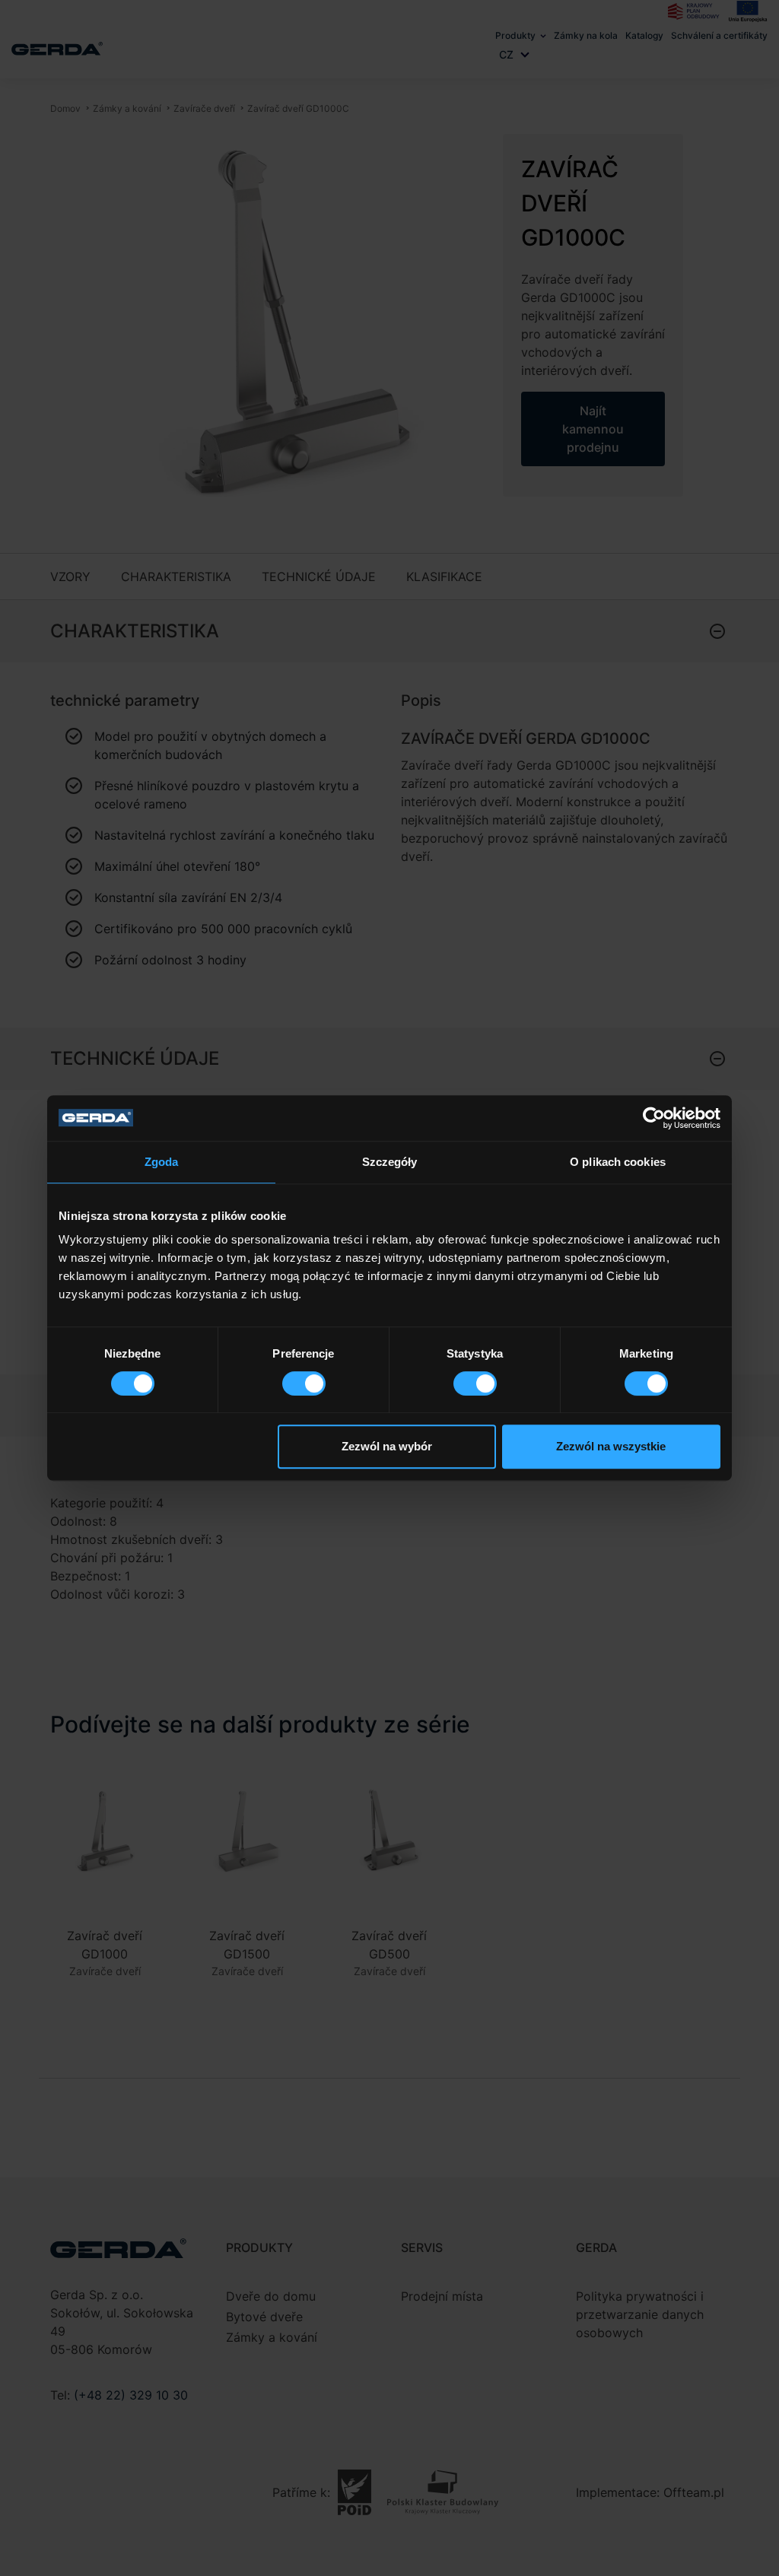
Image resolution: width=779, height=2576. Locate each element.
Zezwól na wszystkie (611, 1446)
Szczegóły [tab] (390, 1162)
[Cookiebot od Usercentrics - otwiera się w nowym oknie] (654, 1118)
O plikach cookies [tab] (618, 1162)
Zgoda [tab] (162, 1162)
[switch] (304, 1383)
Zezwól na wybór (387, 1446)
